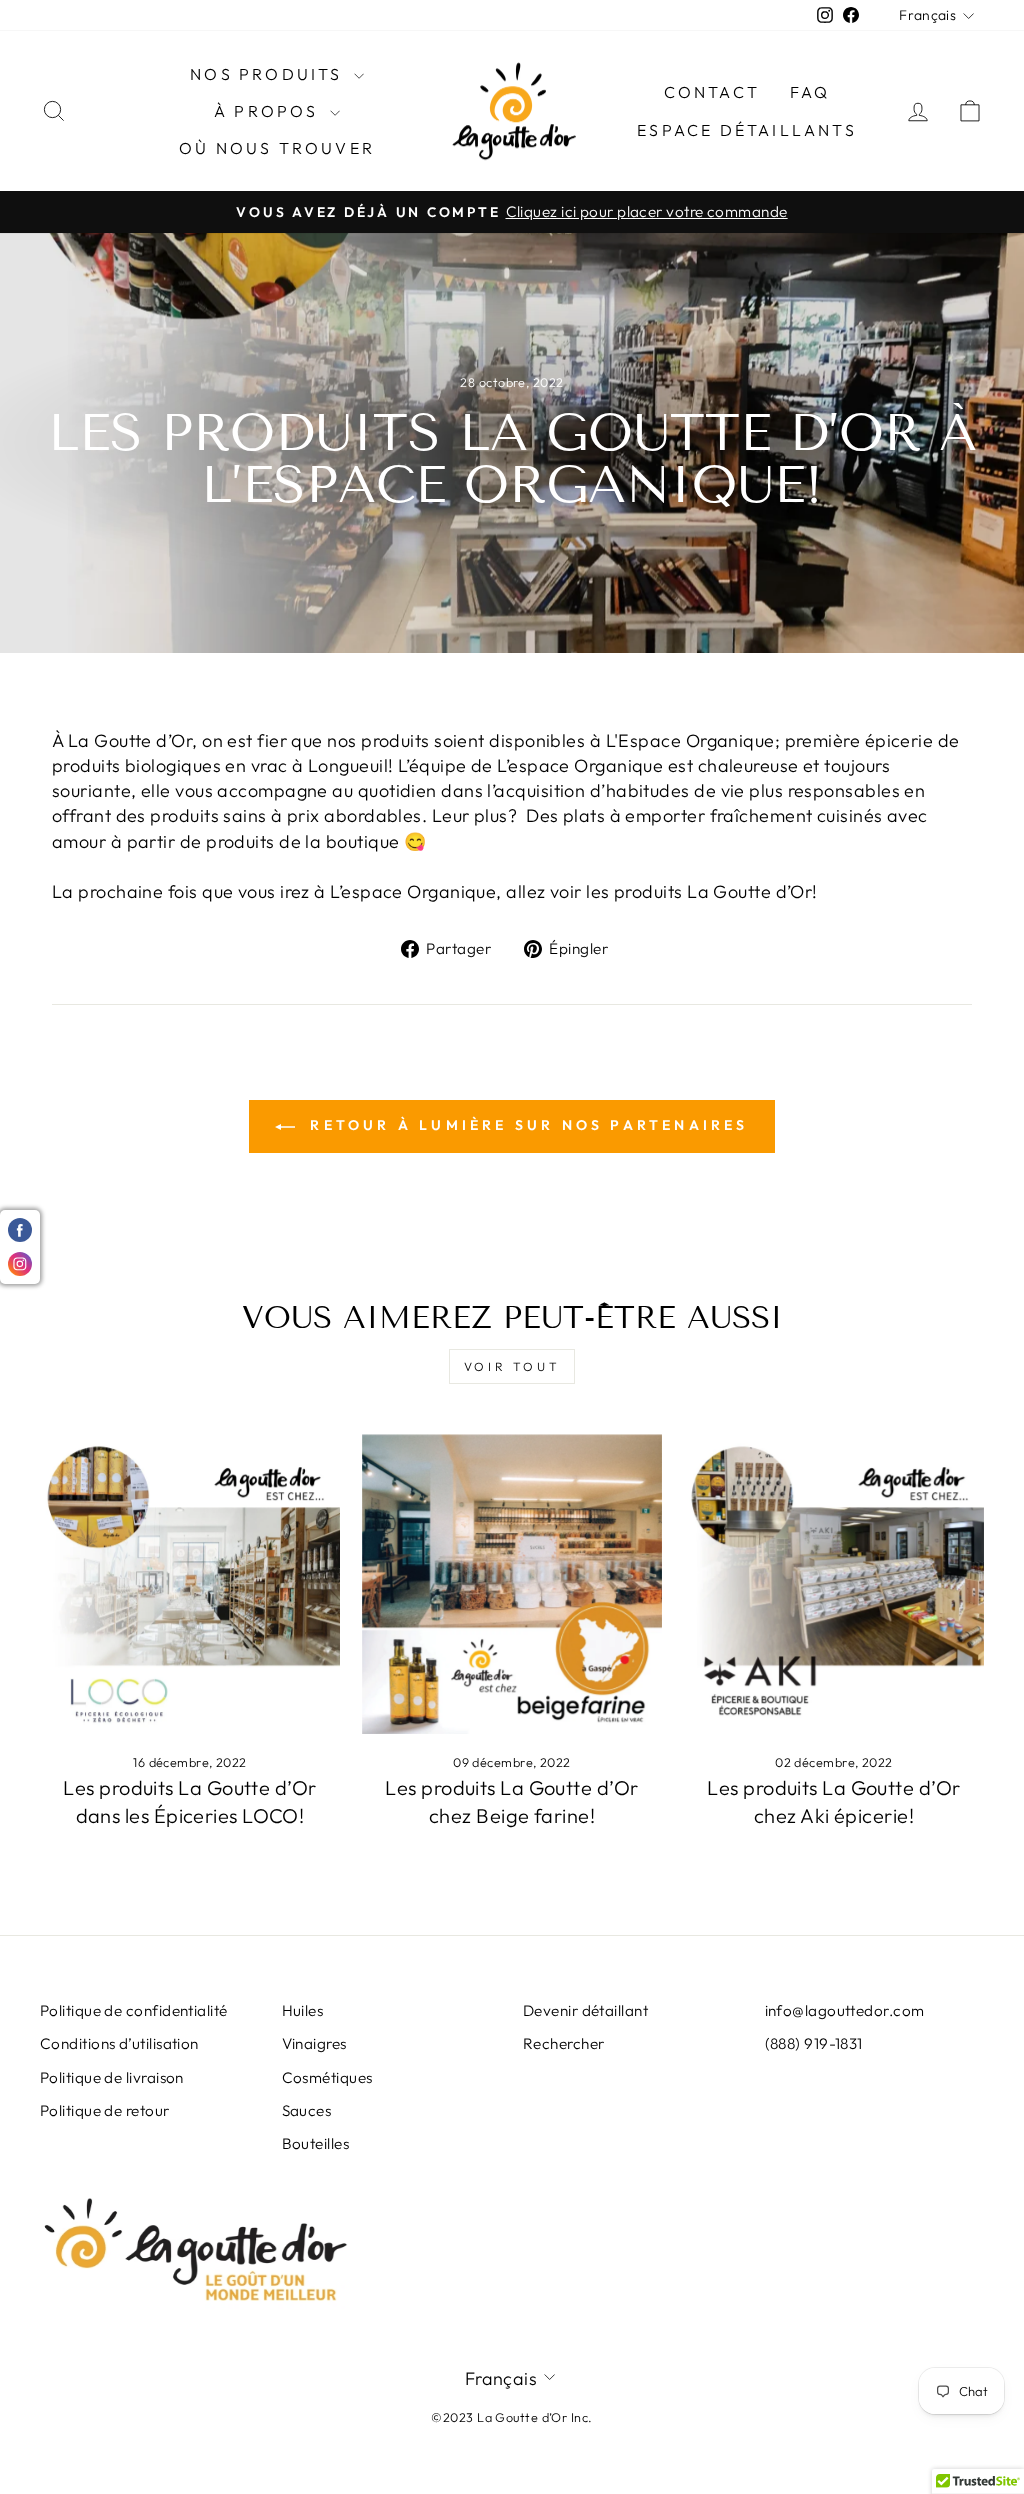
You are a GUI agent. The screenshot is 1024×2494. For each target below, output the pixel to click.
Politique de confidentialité (134, 2010)
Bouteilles (316, 2143)
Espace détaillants (747, 130)
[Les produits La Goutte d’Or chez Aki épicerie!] (834, 1584)
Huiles (303, 2010)
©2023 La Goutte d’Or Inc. (511, 2417)
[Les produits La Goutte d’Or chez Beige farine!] (512, 1584)
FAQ (810, 92)
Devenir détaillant (585, 2010)
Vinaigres (314, 2043)
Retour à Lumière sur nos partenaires (525, 1125)
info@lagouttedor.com (845, 2010)
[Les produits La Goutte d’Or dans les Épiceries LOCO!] (190, 1584)
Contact (712, 92)
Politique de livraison (112, 2077)
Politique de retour (105, 2110)
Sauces (307, 2110)
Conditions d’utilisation (119, 2043)
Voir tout (512, 1366)
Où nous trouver (277, 148)
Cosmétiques (327, 2077)
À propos (269, 111)
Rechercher (564, 2043)
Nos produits (269, 74)
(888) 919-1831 (814, 2043)
